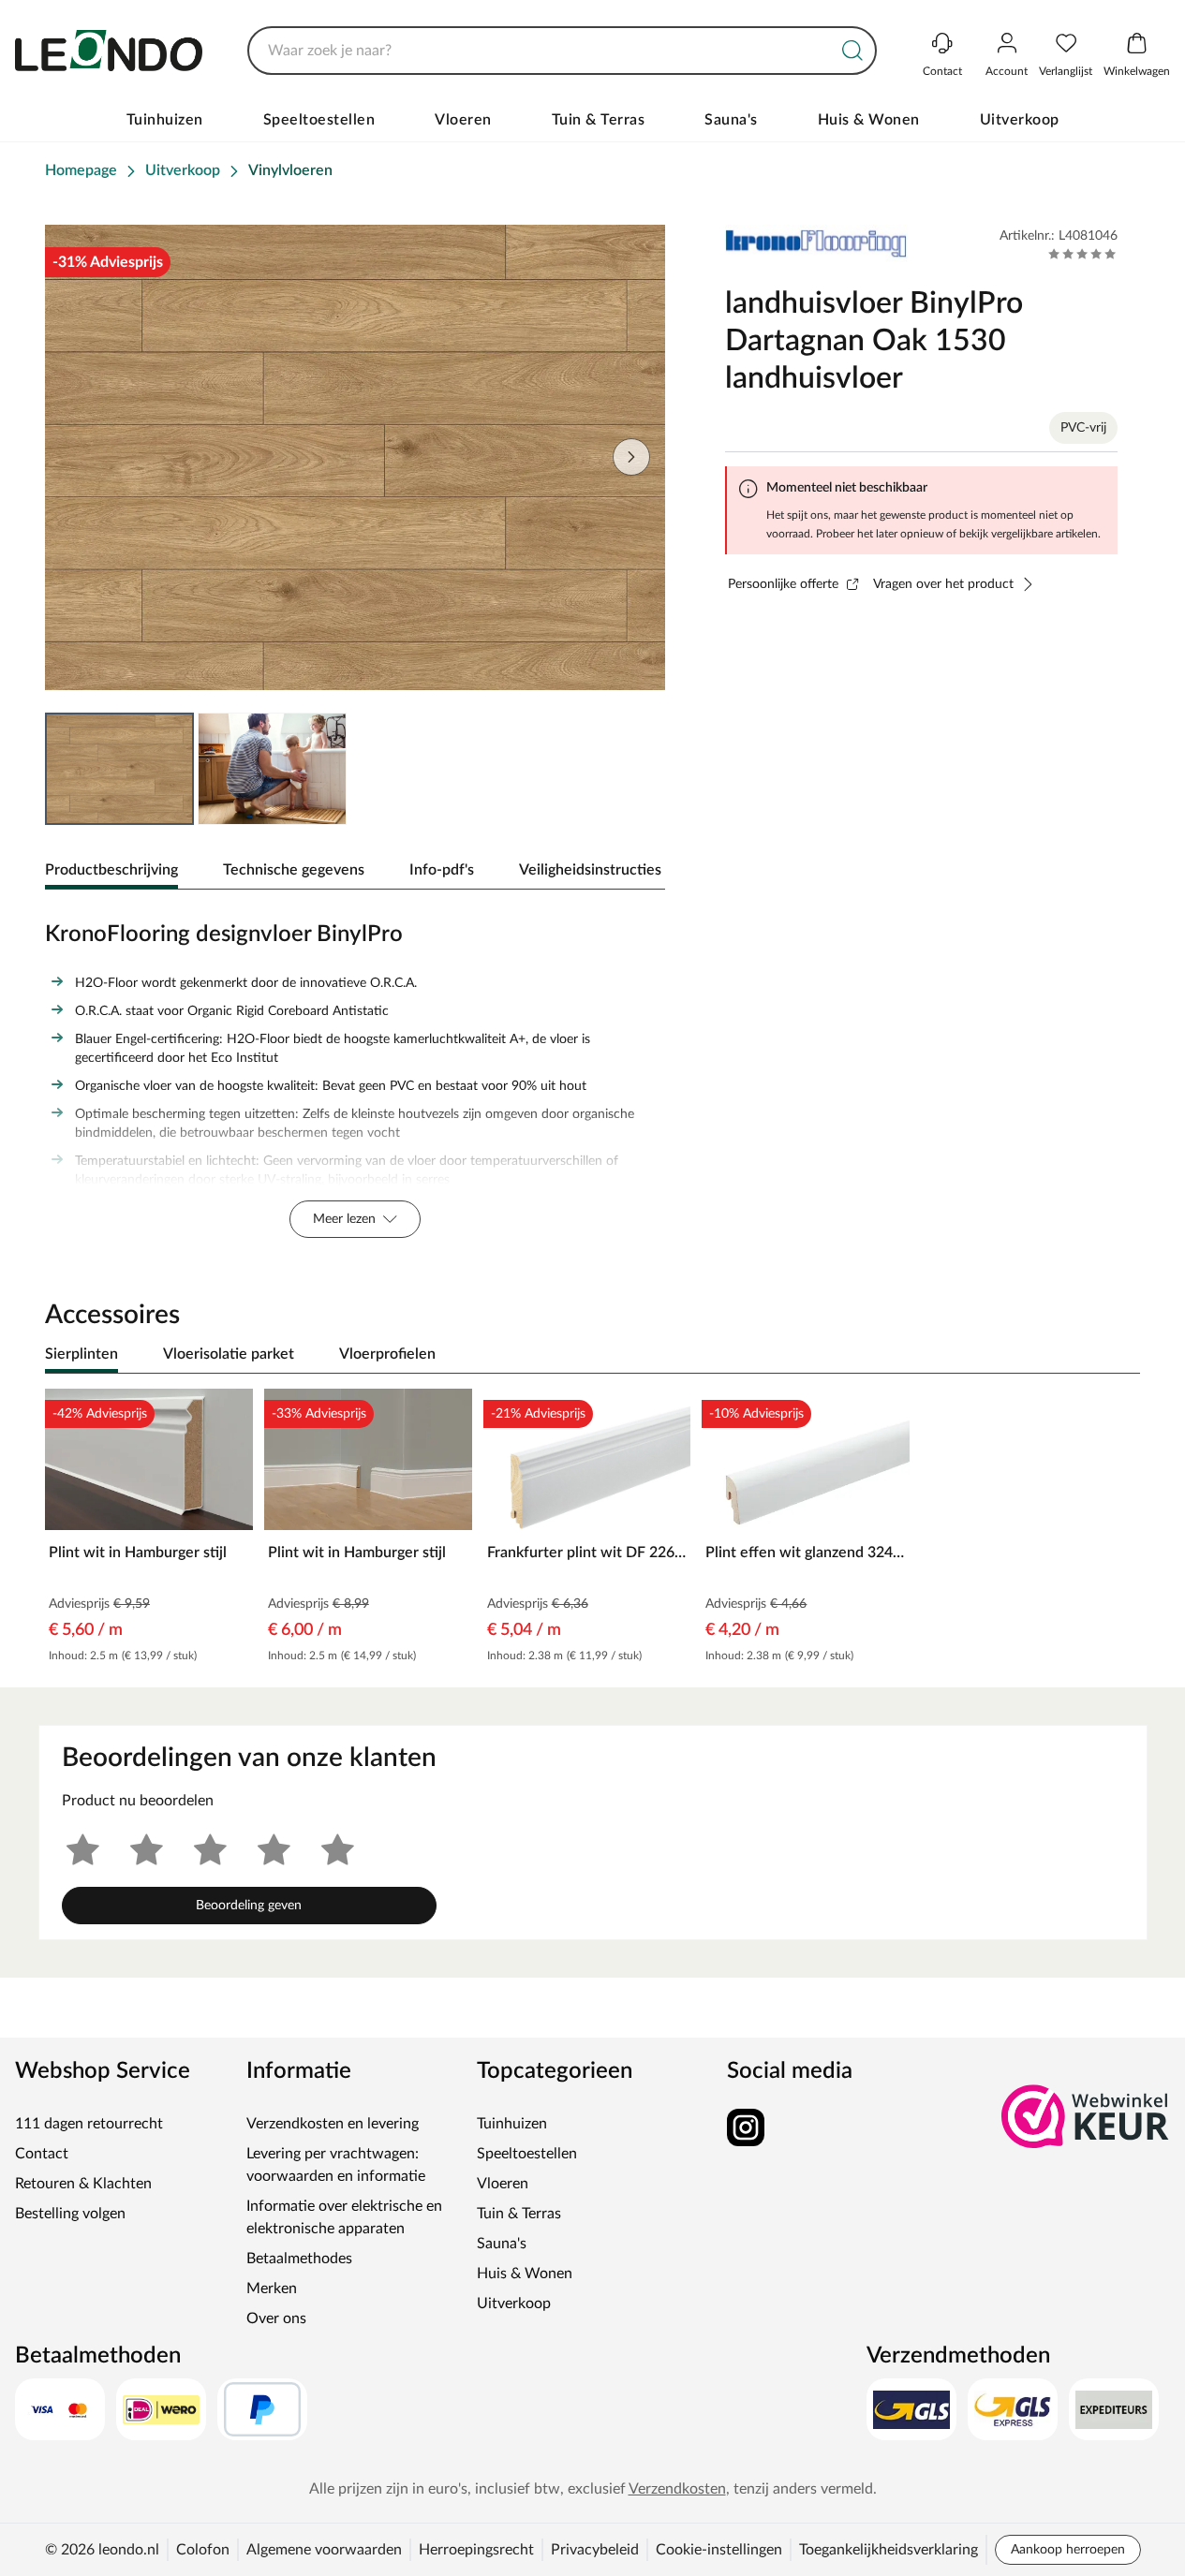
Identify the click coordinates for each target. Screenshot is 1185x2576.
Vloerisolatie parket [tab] (229, 1354)
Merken (272, 2289)
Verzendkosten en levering (333, 2124)
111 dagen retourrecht (89, 2124)
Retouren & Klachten (83, 2184)
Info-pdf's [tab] (442, 870)
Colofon (203, 2550)
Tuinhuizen (165, 120)
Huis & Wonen (869, 120)
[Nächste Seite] (631, 457)
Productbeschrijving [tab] (111, 870)
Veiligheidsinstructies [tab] (590, 870)
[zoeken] (852, 51)
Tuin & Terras (599, 120)
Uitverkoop (1020, 120)
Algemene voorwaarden (324, 2550)
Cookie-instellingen (719, 2550)
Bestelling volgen (70, 2214)
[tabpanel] (355, 1075)
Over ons (276, 2318)
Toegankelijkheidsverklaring (889, 2550)
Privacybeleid (595, 2550)
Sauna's (731, 120)
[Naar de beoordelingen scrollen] (1082, 254)
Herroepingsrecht (476, 2550)
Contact (42, 2154)
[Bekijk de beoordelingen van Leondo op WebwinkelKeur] (1086, 2116)
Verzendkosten (677, 2489)
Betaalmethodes (299, 2259)
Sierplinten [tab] (81, 1354)
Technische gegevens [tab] (294, 870)
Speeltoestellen (319, 120)
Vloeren (463, 120)
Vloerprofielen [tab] (387, 1354)
